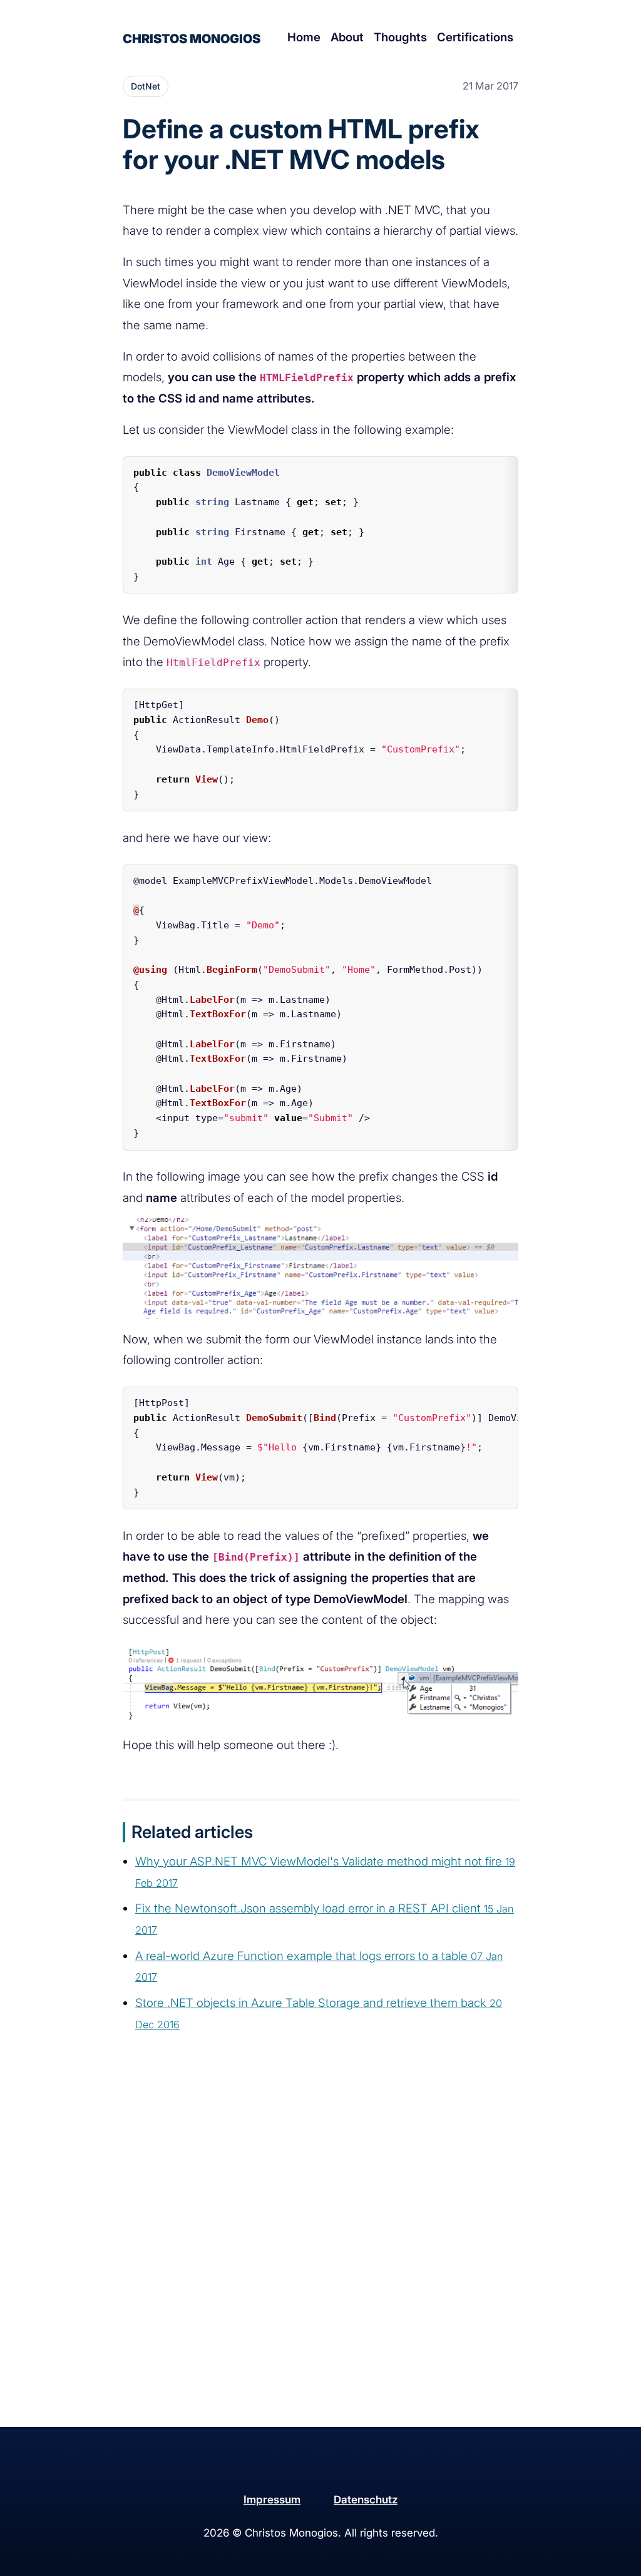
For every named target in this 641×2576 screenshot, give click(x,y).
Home (304, 37)
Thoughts (400, 37)
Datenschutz (366, 2500)
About (347, 37)
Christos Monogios (192, 39)
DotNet (146, 86)
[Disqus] (320, 2266)
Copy (497, 469)
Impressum (272, 2500)
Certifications (475, 37)
